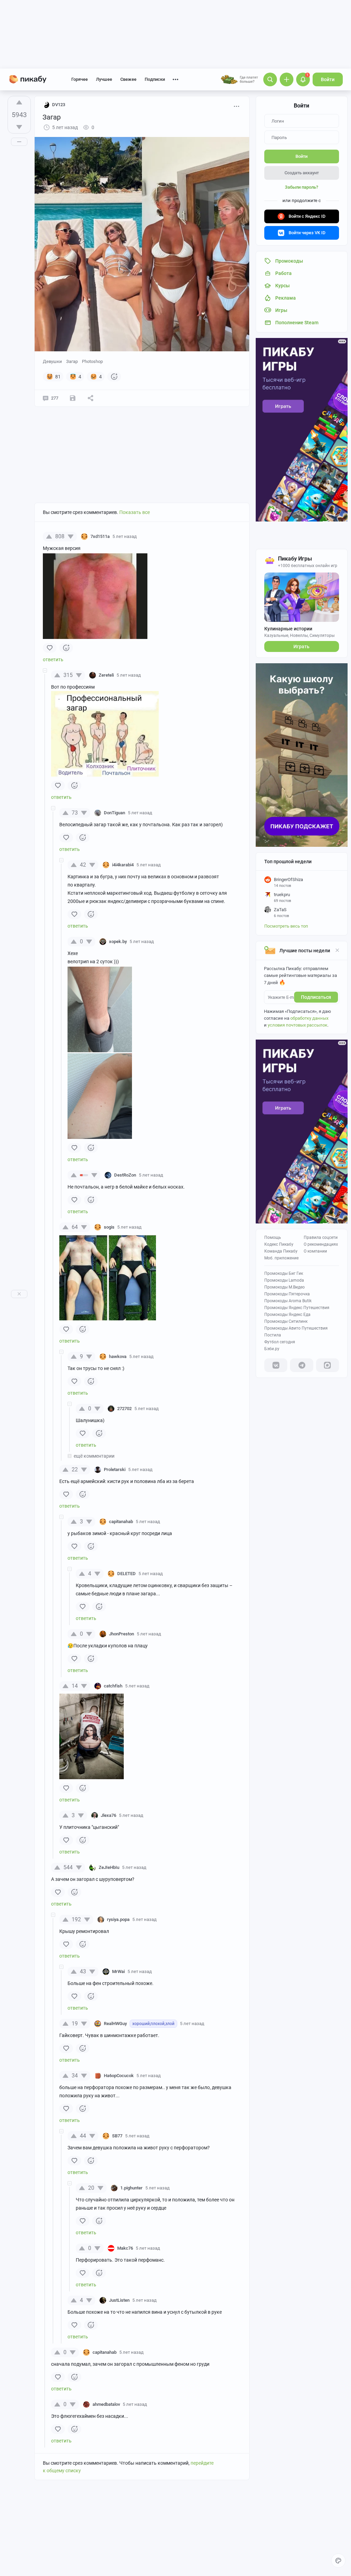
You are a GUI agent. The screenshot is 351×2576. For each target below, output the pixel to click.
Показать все (135, 512)
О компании (315, 1251)
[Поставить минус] (19, 127)
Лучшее (104, 79)
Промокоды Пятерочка (287, 1294)
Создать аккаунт (302, 173)
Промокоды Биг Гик (284, 1273)
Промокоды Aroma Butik (288, 1301)
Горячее (80, 79)
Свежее (128, 79)
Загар (72, 361)
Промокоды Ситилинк (286, 1321)
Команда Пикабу (281, 1251)
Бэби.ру (272, 1349)
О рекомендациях (321, 1244)
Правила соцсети (321, 1237)
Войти (328, 79)
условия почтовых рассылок (298, 1025)
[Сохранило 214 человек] (73, 398)
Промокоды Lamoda (284, 1280)
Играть (301, 646)
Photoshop (92, 361)
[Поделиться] (90, 398)
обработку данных (309, 1018)
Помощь (273, 1237)
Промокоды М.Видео (285, 1287)
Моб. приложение (281, 1258)
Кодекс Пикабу (279, 1244)
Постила (273, 1335)
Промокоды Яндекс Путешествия (297, 1308)
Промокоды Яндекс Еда (287, 1315)
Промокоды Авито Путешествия (296, 1328)
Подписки (155, 79)
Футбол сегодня (280, 1342)
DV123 (59, 105)
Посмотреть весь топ (286, 926)
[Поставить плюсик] (19, 102)
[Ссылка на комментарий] (150, 537)
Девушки (52, 361)
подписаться (316, 997)
